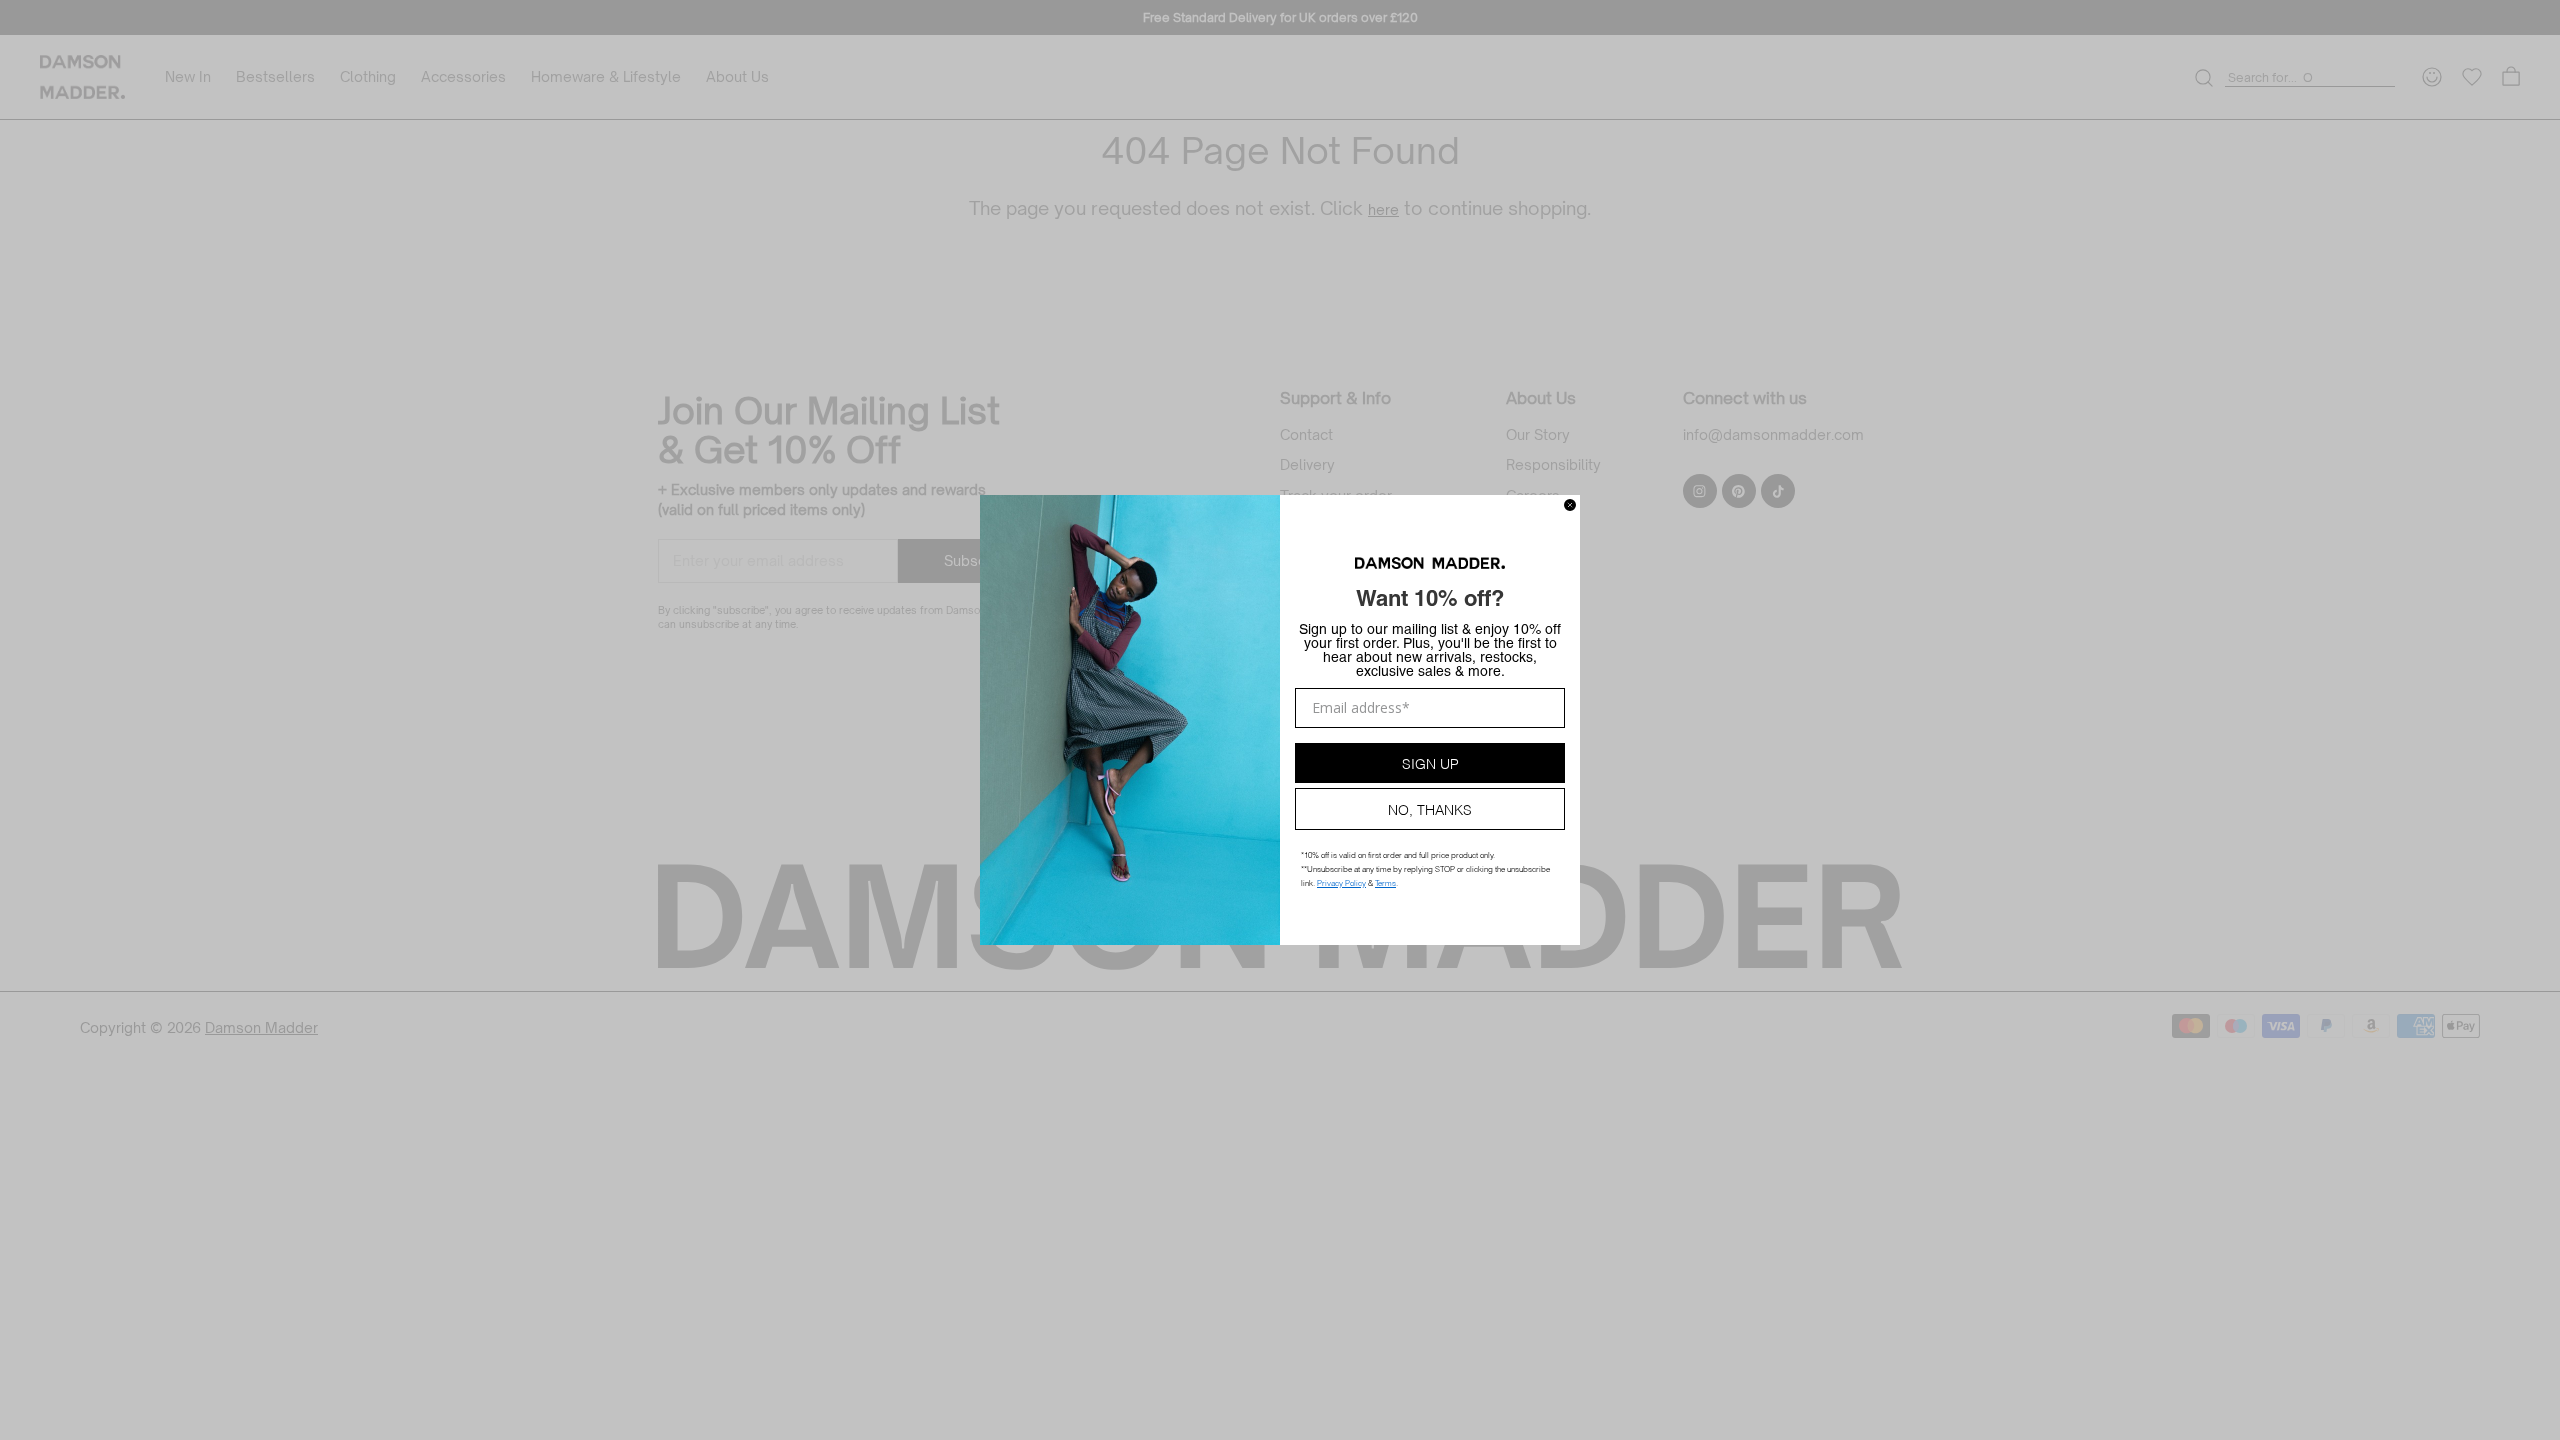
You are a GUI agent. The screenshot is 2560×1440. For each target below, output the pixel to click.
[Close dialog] (1570, 505)
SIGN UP (1430, 762)
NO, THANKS (1430, 808)
